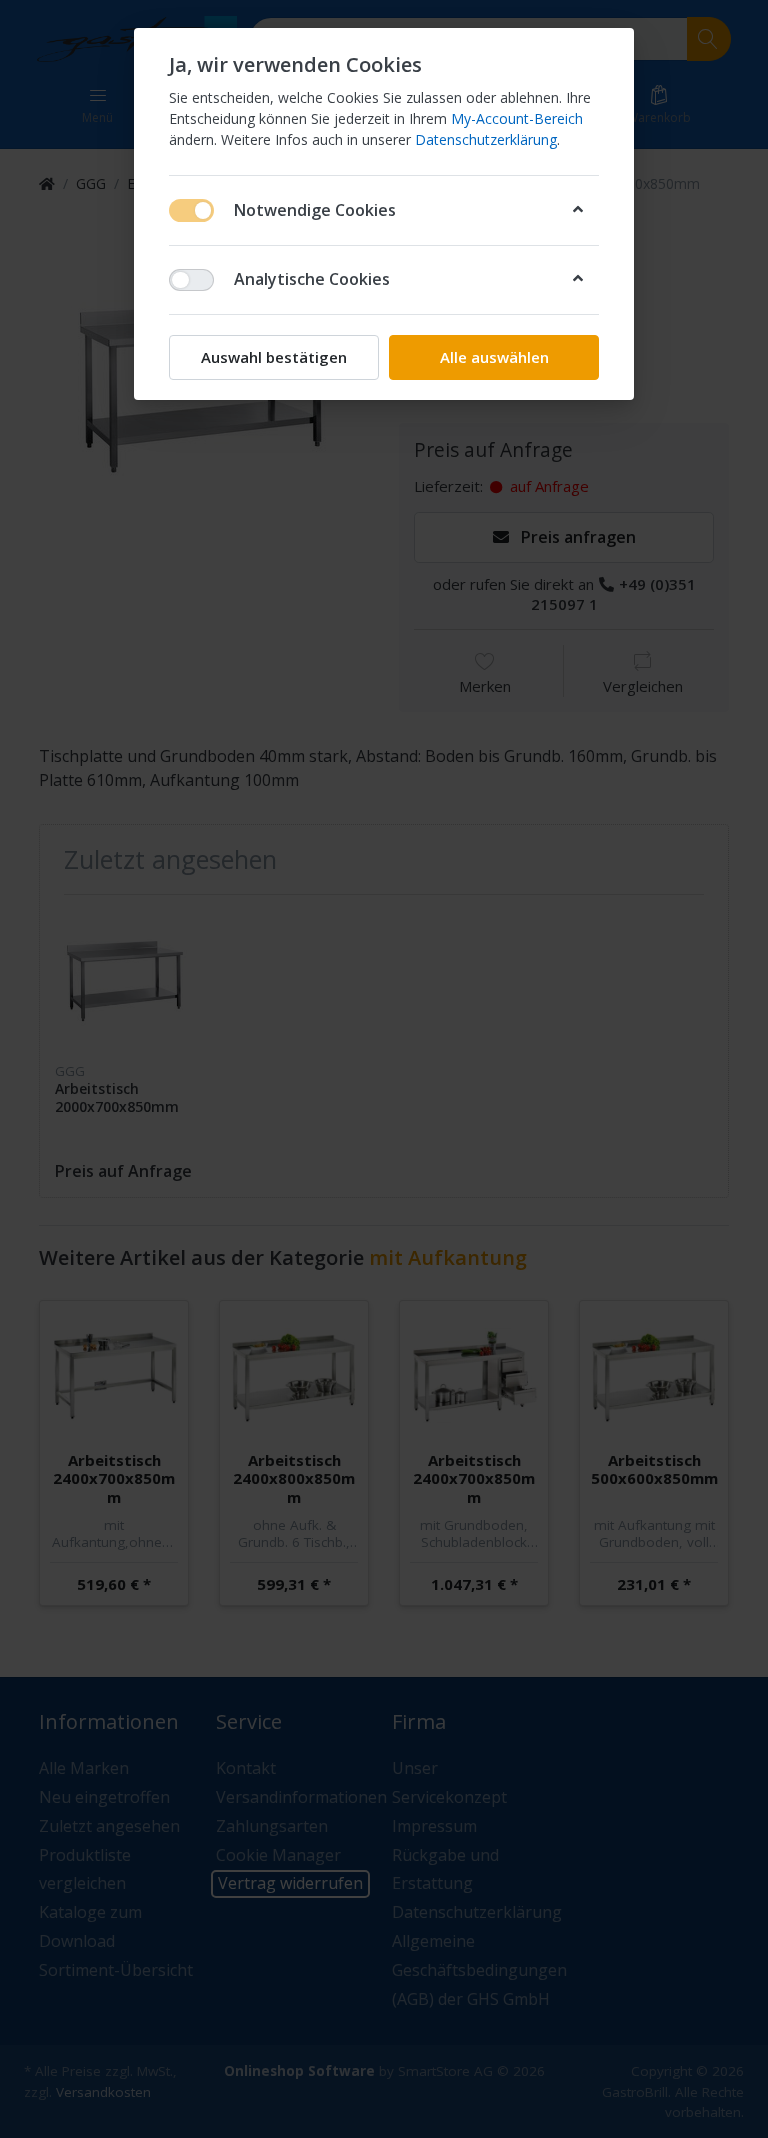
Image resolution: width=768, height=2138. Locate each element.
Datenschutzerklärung (486, 139)
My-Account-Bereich (517, 118)
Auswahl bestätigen (274, 357)
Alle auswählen (494, 357)
